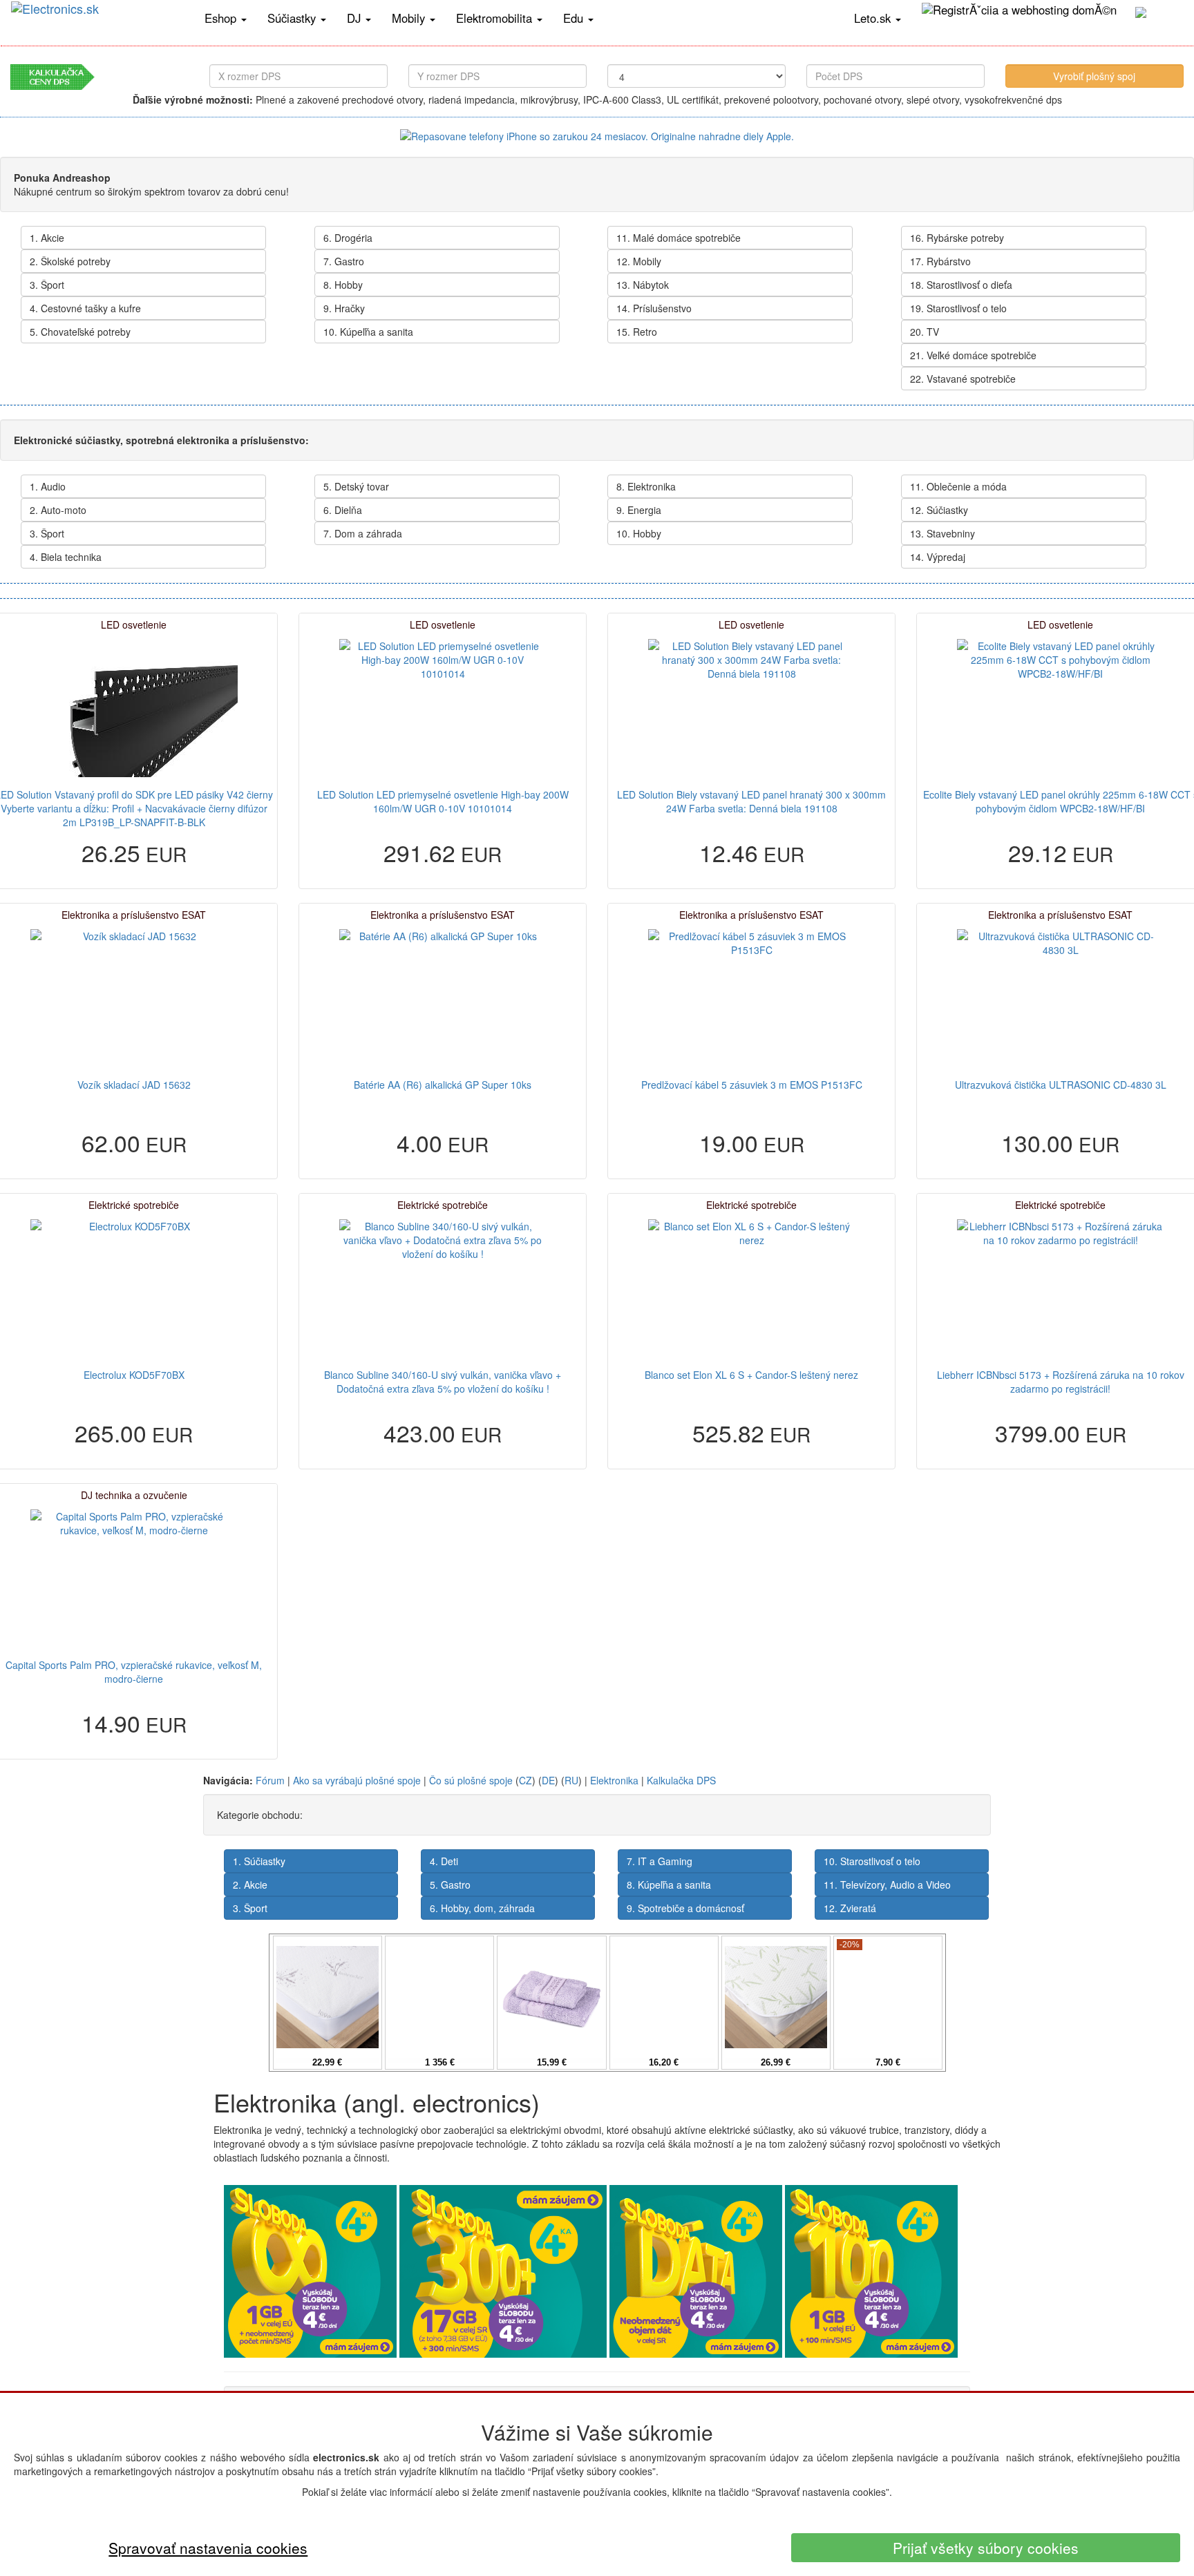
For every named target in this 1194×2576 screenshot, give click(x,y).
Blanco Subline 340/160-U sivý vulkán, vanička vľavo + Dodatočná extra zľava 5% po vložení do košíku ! (443, 1382)
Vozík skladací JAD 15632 (134, 1085)
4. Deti (444, 1861)
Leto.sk (874, 18)
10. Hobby (639, 533)
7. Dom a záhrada (363, 533)
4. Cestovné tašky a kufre (85, 308)
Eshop (222, 18)
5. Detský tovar (356, 486)
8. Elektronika (646, 486)
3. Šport (47, 285)
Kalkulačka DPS (681, 1780)
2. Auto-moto (58, 510)
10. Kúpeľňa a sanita (368, 332)
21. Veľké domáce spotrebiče (973, 355)
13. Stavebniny (942, 533)
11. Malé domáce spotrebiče (679, 238)
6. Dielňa (343, 510)
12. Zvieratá (850, 1908)
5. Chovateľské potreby (80, 332)
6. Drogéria (348, 238)
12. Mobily (639, 261)
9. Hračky (344, 308)
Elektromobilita (496, 18)
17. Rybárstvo (940, 261)
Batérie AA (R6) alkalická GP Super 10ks (443, 1085)
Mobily (410, 18)
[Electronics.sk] (97, 18)
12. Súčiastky (939, 510)
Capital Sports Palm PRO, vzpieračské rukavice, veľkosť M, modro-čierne (134, 1672)
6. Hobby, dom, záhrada (482, 1908)
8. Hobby (343, 285)
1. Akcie (47, 238)
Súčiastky (293, 18)
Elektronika (614, 1780)
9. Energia (639, 510)
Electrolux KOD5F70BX (134, 1375)
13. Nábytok (643, 285)
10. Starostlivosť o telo (872, 1861)
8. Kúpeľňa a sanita (669, 1885)
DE (548, 1780)
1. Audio (48, 486)
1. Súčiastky (259, 1861)
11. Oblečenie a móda (958, 486)
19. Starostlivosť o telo (958, 308)
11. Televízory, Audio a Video (887, 1885)
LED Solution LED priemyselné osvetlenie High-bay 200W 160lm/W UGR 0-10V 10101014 (443, 801)
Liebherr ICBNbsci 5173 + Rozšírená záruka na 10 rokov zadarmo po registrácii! (1061, 1382)
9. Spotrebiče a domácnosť (685, 1908)
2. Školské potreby (70, 261)
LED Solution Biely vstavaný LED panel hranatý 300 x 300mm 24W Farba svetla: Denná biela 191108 (751, 801)
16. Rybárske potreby (957, 238)
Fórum (270, 1780)
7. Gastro (344, 261)
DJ (356, 18)
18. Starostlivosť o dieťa (961, 285)
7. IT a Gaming (660, 1861)
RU (571, 1780)
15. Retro (637, 332)
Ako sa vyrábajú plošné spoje (357, 1780)
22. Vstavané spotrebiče (963, 379)
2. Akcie (250, 1885)
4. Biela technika (66, 557)
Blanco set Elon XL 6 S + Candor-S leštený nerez (751, 1375)
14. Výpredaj (938, 557)
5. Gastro (450, 1885)
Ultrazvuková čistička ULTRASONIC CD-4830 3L (1061, 1085)
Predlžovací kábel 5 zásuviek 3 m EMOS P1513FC (752, 1085)
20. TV (925, 332)
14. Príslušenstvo (654, 308)
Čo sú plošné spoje (471, 1780)
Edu (575, 18)
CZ (525, 1780)
